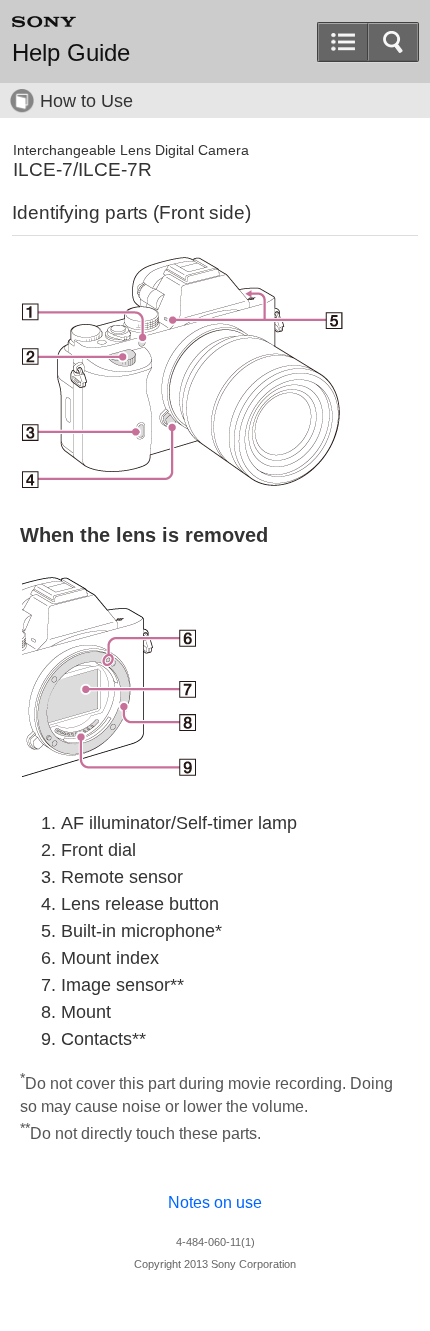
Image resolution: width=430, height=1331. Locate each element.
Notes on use (215, 1202)
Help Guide (71, 53)
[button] (393, 42)
